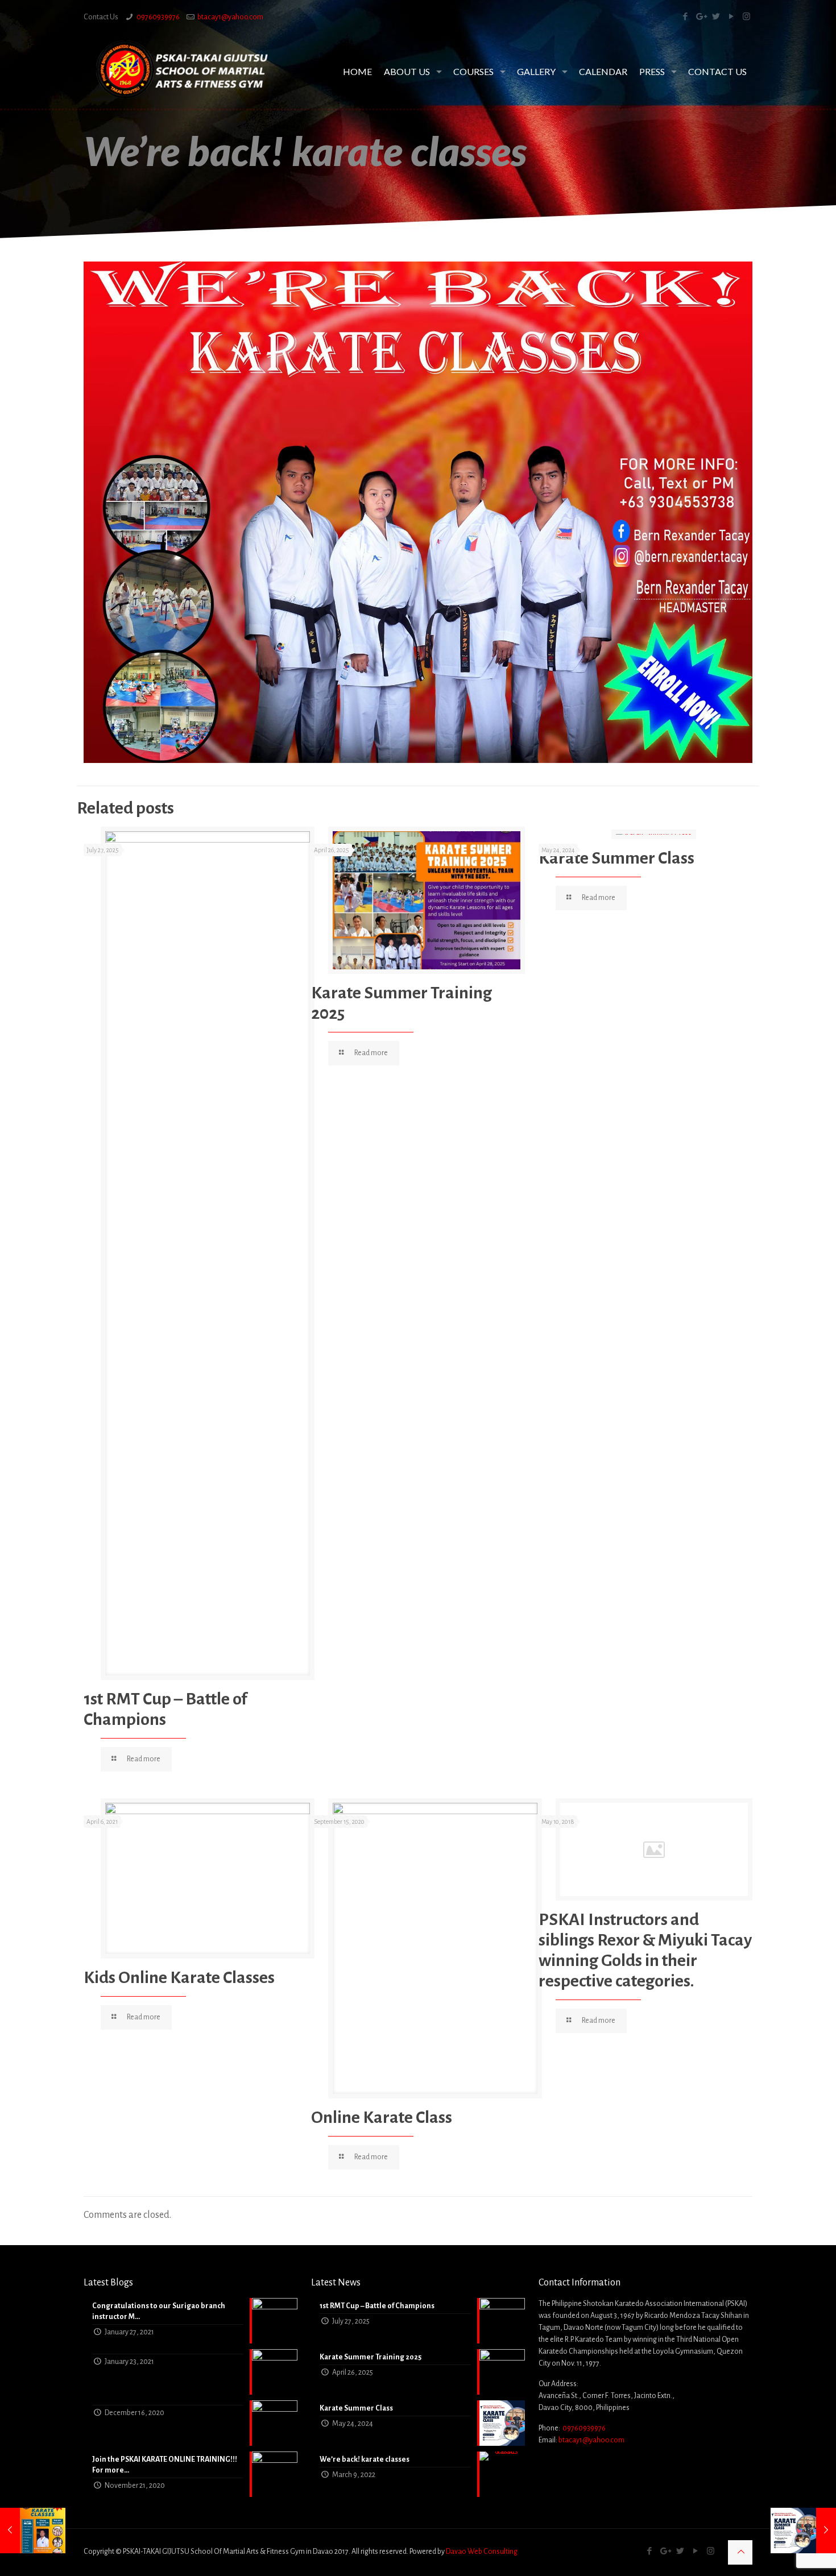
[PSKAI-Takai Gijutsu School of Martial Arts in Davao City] (182, 70)
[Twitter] (716, 17)
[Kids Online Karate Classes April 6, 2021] (33, 2531)
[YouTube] (731, 17)
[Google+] (700, 17)
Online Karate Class (382, 2117)
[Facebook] (685, 17)
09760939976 (158, 17)
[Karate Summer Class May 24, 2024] (803, 2531)
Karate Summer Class (616, 858)
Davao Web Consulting (482, 2552)
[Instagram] (746, 17)
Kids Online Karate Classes (179, 1977)
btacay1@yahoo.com (230, 17)
